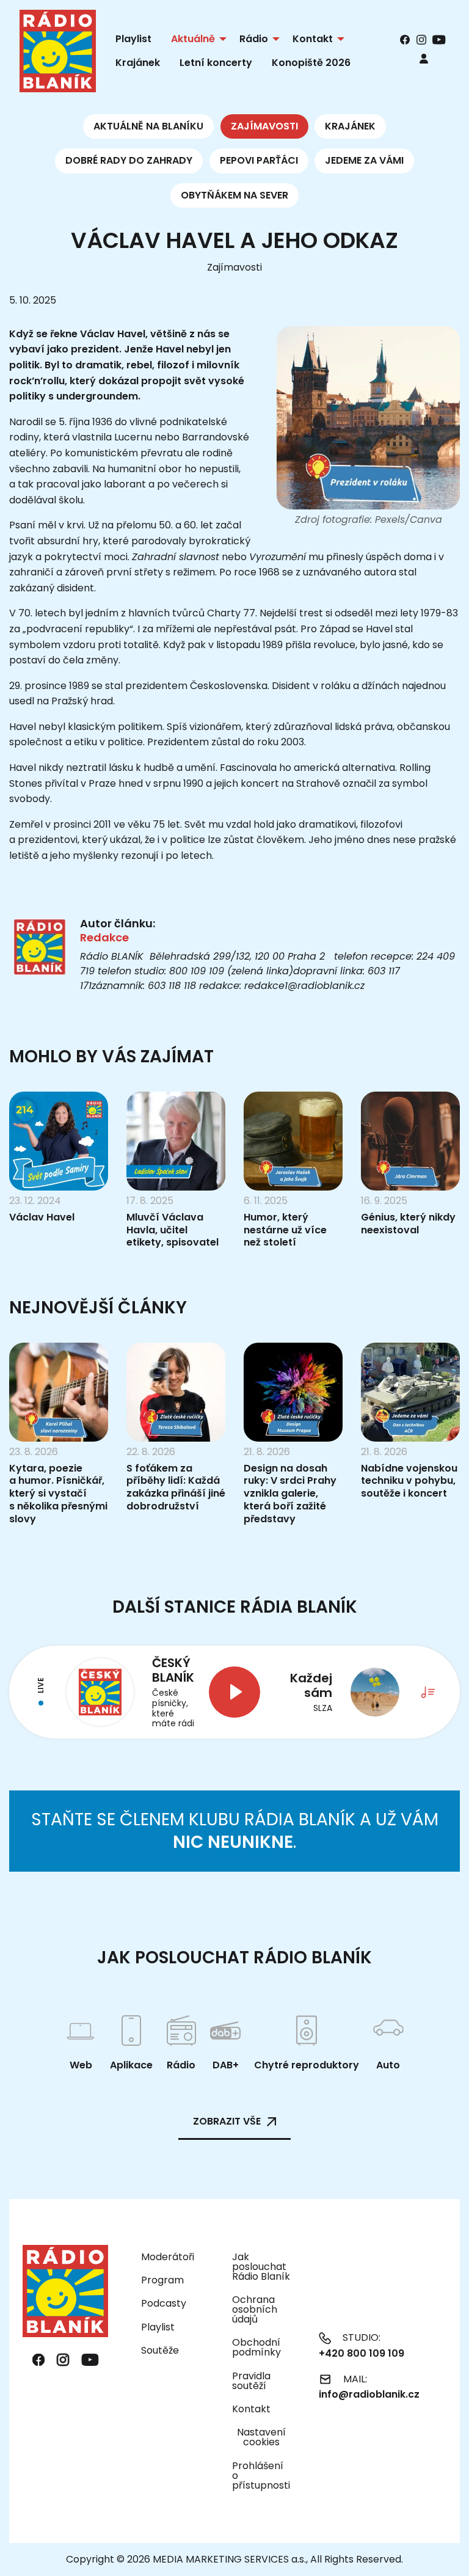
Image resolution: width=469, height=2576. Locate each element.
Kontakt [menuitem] (313, 39)
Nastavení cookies (261, 2437)
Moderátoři (168, 2257)
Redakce (104, 937)
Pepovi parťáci (259, 160)
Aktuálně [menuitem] (193, 39)
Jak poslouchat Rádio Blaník (261, 2267)
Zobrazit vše (227, 2121)
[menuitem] (424, 58)
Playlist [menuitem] (133, 39)
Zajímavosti (264, 126)
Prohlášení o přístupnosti (261, 2476)
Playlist (158, 2327)
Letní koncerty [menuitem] (216, 63)
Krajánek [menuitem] (138, 63)
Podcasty (164, 2303)
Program (162, 2280)
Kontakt (251, 2409)
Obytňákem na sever (234, 195)
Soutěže (160, 2350)
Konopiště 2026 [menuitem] (311, 63)
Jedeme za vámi (364, 160)
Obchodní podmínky (256, 2347)
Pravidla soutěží (251, 2381)
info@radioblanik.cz (369, 2394)
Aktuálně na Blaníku (148, 126)
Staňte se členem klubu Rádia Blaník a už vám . (235, 1830)
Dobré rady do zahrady (129, 160)
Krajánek (350, 126)
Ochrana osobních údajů (255, 2309)
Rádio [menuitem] (254, 39)
